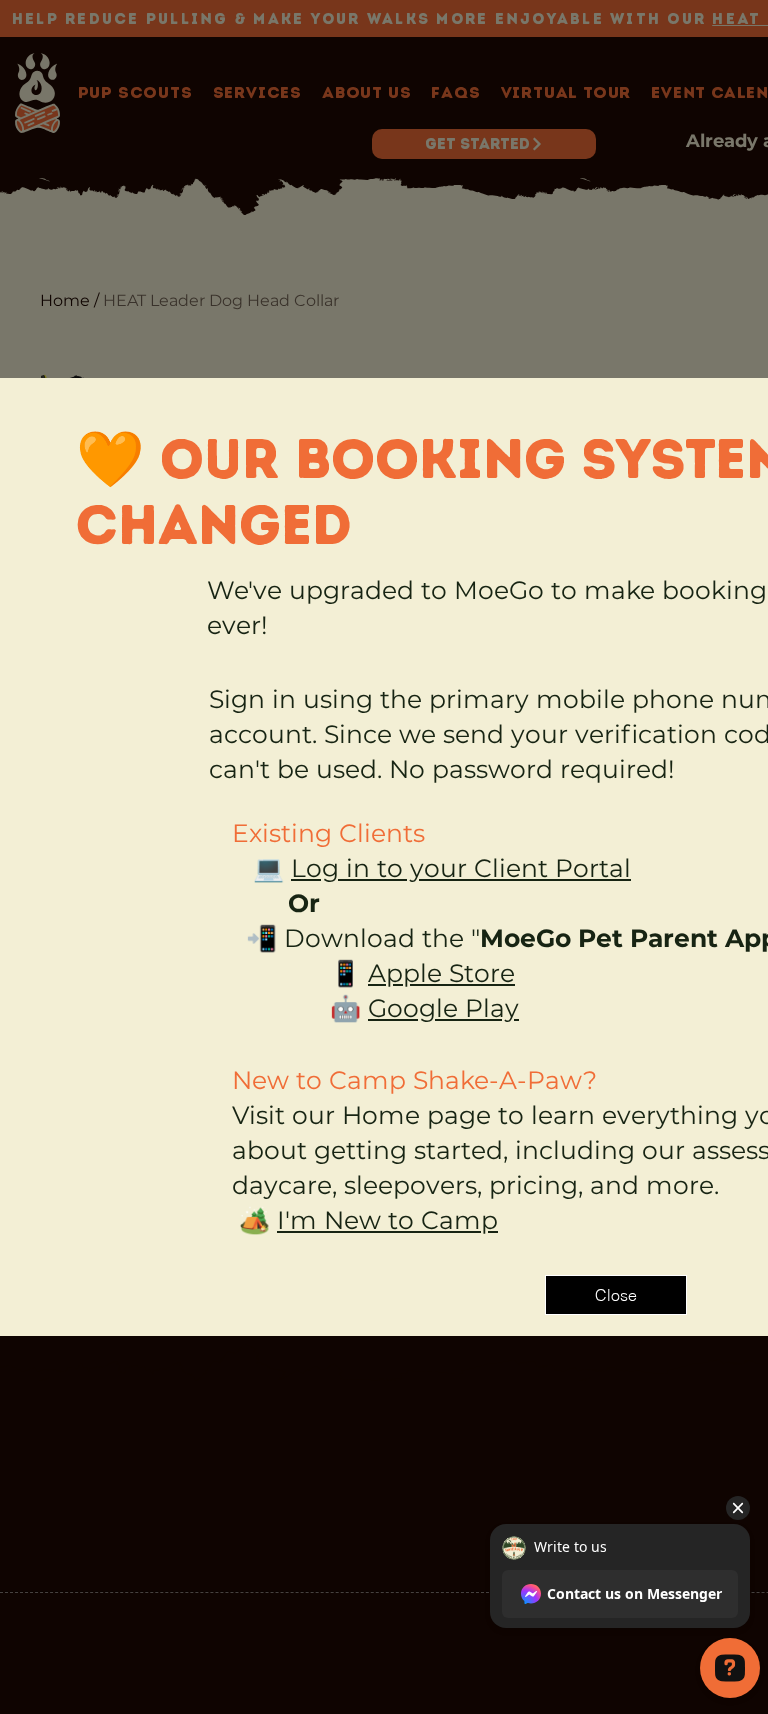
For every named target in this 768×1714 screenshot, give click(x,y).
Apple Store (441, 973)
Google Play (443, 1008)
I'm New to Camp (387, 1220)
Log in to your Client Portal (461, 868)
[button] (616, 1295)
